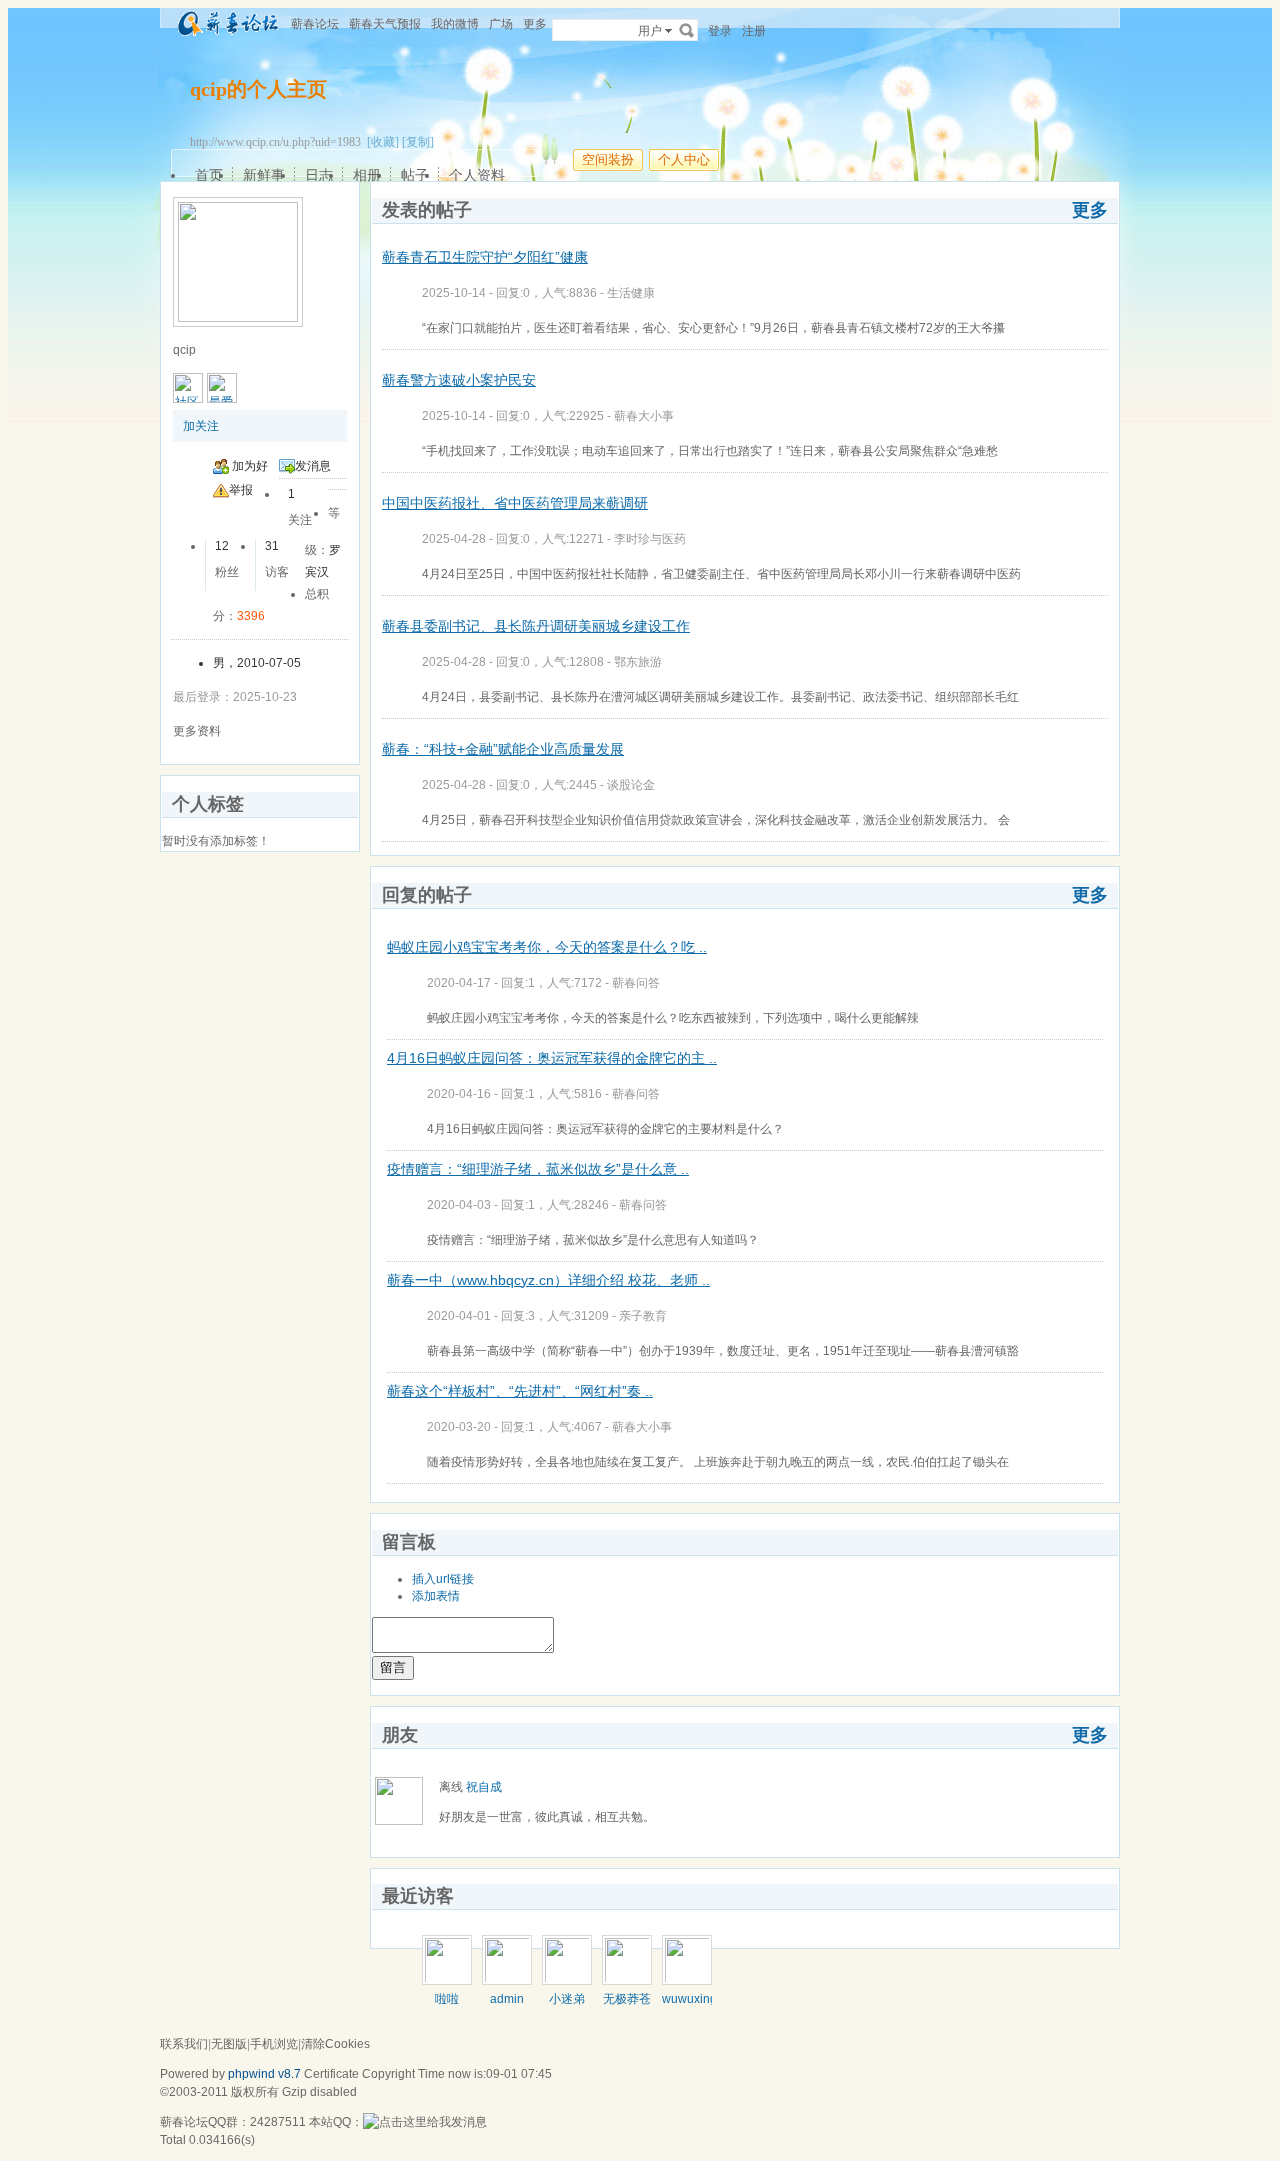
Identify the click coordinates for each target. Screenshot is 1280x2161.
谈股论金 (631, 785)
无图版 (229, 2044)
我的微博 (455, 24)
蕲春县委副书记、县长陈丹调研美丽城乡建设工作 (536, 626)
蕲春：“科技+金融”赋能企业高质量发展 (503, 749)
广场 (501, 24)
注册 (754, 31)
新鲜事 (264, 175)
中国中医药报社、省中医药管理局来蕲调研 (515, 503)
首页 (209, 175)
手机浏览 (274, 2044)
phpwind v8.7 (264, 2074)
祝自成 (484, 1787)
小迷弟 (567, 1999)
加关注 (201, 426)
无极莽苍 (627, 1999)
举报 (241, 490)
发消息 (313, 466)
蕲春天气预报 (385, 24)
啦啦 (447, 1999)
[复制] (418, 142)
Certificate (331, 2074)
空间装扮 (608, 159)
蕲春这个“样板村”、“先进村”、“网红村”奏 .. (520, 1391)
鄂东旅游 (638, 662)
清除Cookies (335, 2044)
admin (507, 1999)
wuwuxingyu (696, 1999)
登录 (720, 31)
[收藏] (383, 142)
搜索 (687, 30)
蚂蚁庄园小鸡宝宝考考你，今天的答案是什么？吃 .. (547, 947)
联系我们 (184, 2044)
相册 (367, 175)
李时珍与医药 (650, 539)
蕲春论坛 (315, 24)
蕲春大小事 (644, 416)
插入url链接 (443, 1579)
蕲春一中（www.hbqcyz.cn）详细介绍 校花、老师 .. (548, 1280)
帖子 (415, 175)
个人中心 (684, 159)
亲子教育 (643, 1316)
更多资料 (197, 731)
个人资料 (477, 175)
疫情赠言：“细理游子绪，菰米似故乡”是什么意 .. (538, 1169)
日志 (319, 175)
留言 (393, 1667)
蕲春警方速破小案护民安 (459, 380)
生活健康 (631, 293)
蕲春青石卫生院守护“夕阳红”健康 (485, 257)
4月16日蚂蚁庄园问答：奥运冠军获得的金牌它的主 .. (552, 1058)
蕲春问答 (636, 983)
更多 (1090, 210)
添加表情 (436, 1596)
